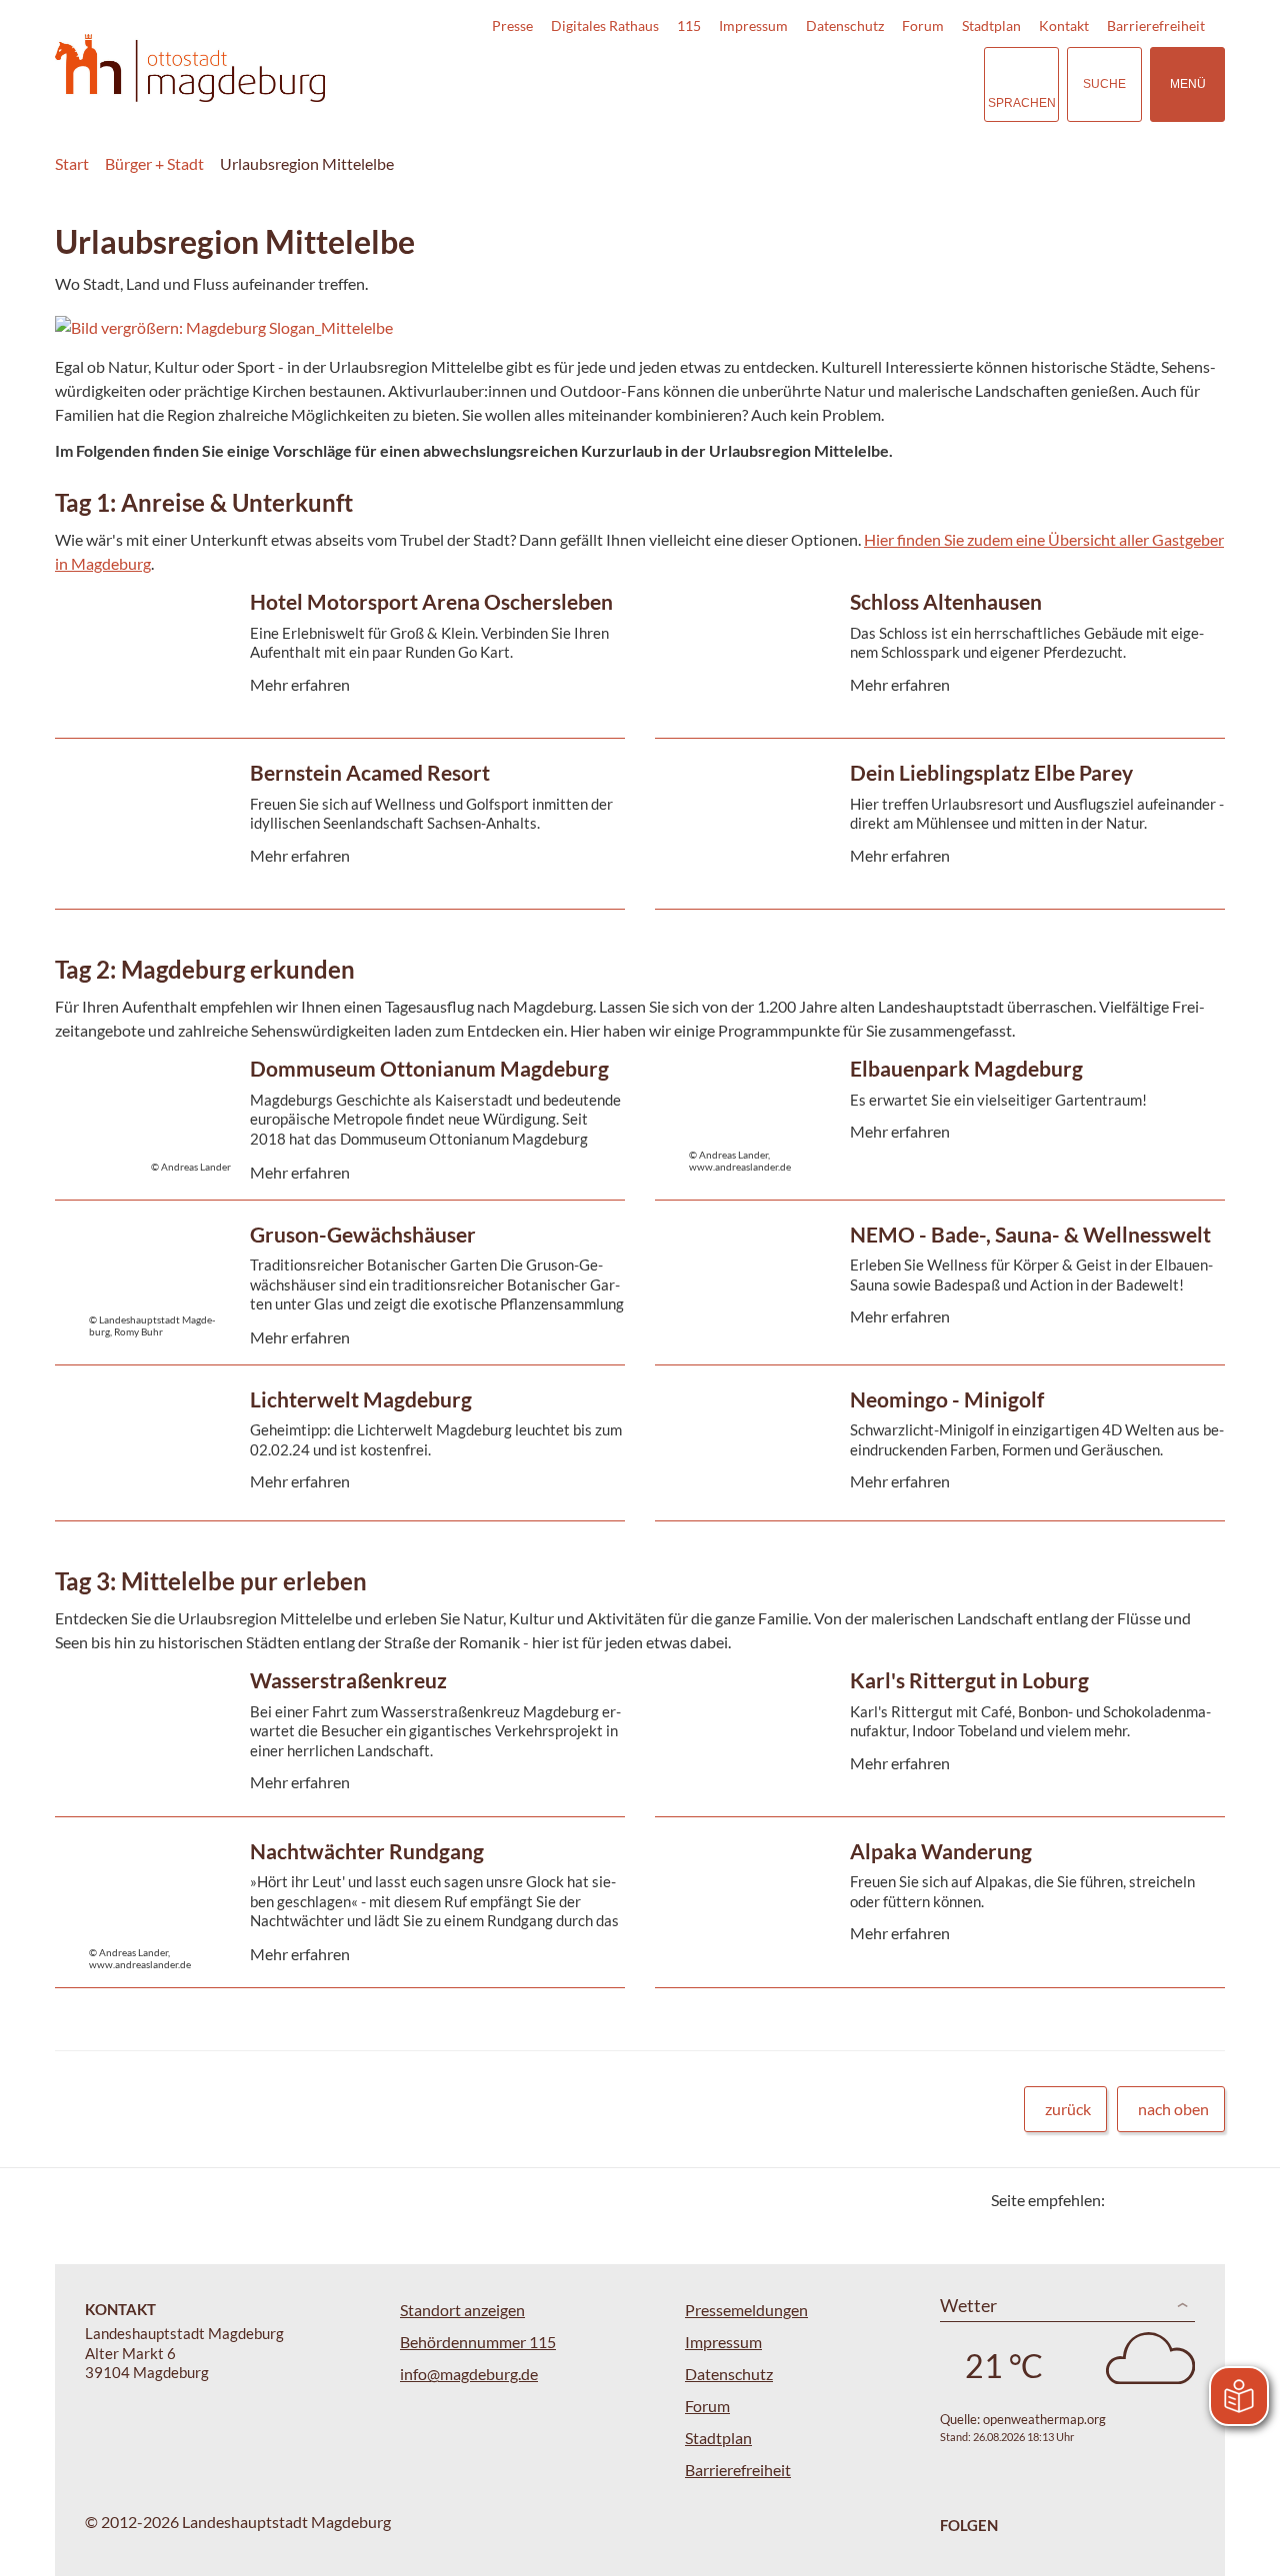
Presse (512, 25)
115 (689, 25)
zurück (1068, 2109)
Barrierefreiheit (1156, 25)
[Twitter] (1127, 2200)
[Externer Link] (829, 84)
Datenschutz (845, 25)
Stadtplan (991, 25)
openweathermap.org (1044, 2419)
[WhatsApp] (1202, 2200)
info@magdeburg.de (469, 2374)
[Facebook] (1152, 2200)
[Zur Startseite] (190, 68)
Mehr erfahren (335, 687)
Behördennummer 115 (478, 2342)
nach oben (1173, 2109)
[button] (579, 328)
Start (72, 163)
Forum (923, 25)
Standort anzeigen (462, 2310)
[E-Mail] (1177, 2200)
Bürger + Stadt (154, 163)
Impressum (753, 25)
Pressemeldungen (746, 2310)
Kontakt (1064, 25)
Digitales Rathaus (605, 25)
